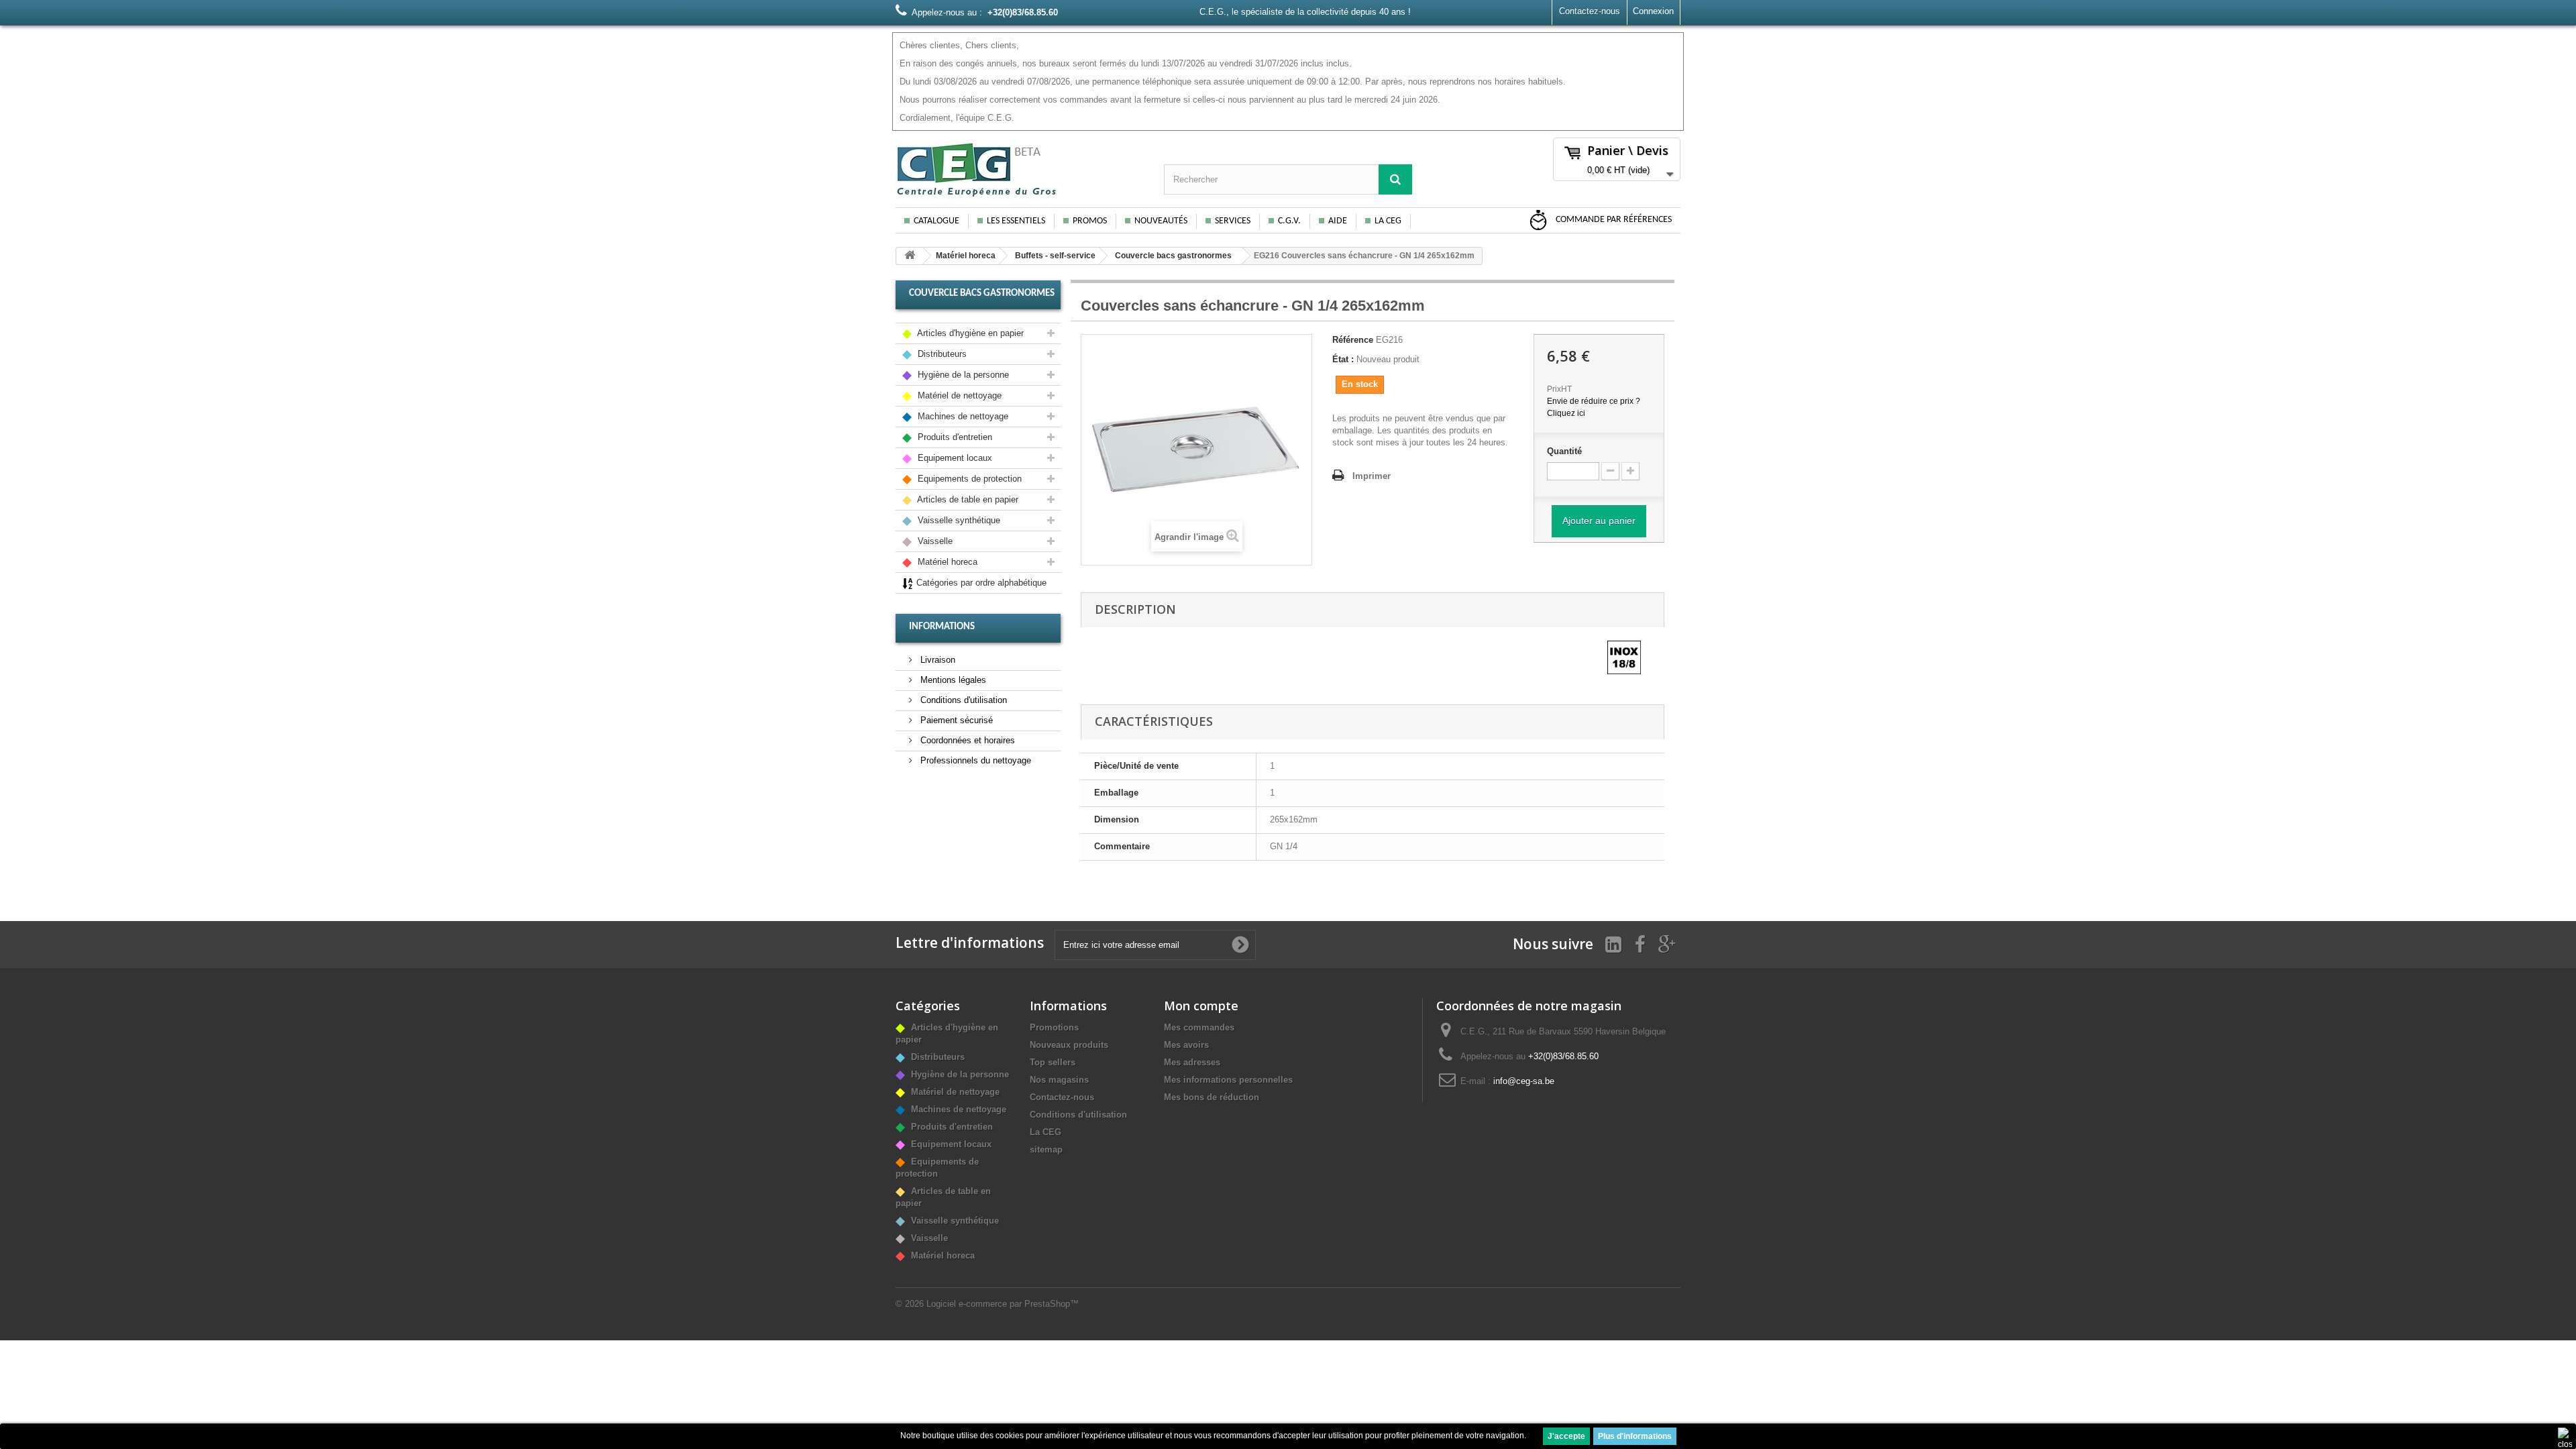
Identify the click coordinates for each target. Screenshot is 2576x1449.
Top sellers (1053, 1062)
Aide (1338, 221)
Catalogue (936, 221)
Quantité (1564, 451)
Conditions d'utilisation (962, 700)
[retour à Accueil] (910, 256)
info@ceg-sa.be (1524, 1081)
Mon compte (1201, 1006)
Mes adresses (1192, 1062)
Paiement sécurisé (955, 720)
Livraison (936, 660)
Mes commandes (1199, 1027)
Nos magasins (1059, 1080)
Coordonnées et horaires (966, 740)
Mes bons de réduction (1212, 1097)
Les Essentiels (1016, 221)
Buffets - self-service (1055, 256)
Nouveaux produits (1069, 1045)
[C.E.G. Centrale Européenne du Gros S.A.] (1020, 169)
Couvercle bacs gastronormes (1173, 256)
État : (1343, 359)
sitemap (1046, 1149)
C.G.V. (1289, 221)
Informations (942, 627)
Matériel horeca (966, 256)
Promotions (1054, 1027)
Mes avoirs (1186, 1045)
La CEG (1388, 221)
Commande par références (1613, 220)
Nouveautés (1161, 221)
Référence (1353, 340)
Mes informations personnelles (1228, 1080)
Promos (1090, 221)
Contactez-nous (1590, 11)
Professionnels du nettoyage (974, 760)
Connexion (1653, 11)
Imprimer (1372, 476)
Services (1233, 221)
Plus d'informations (1635, 1436)
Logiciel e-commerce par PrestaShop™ (1003, 1304)
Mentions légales (952, 680)
